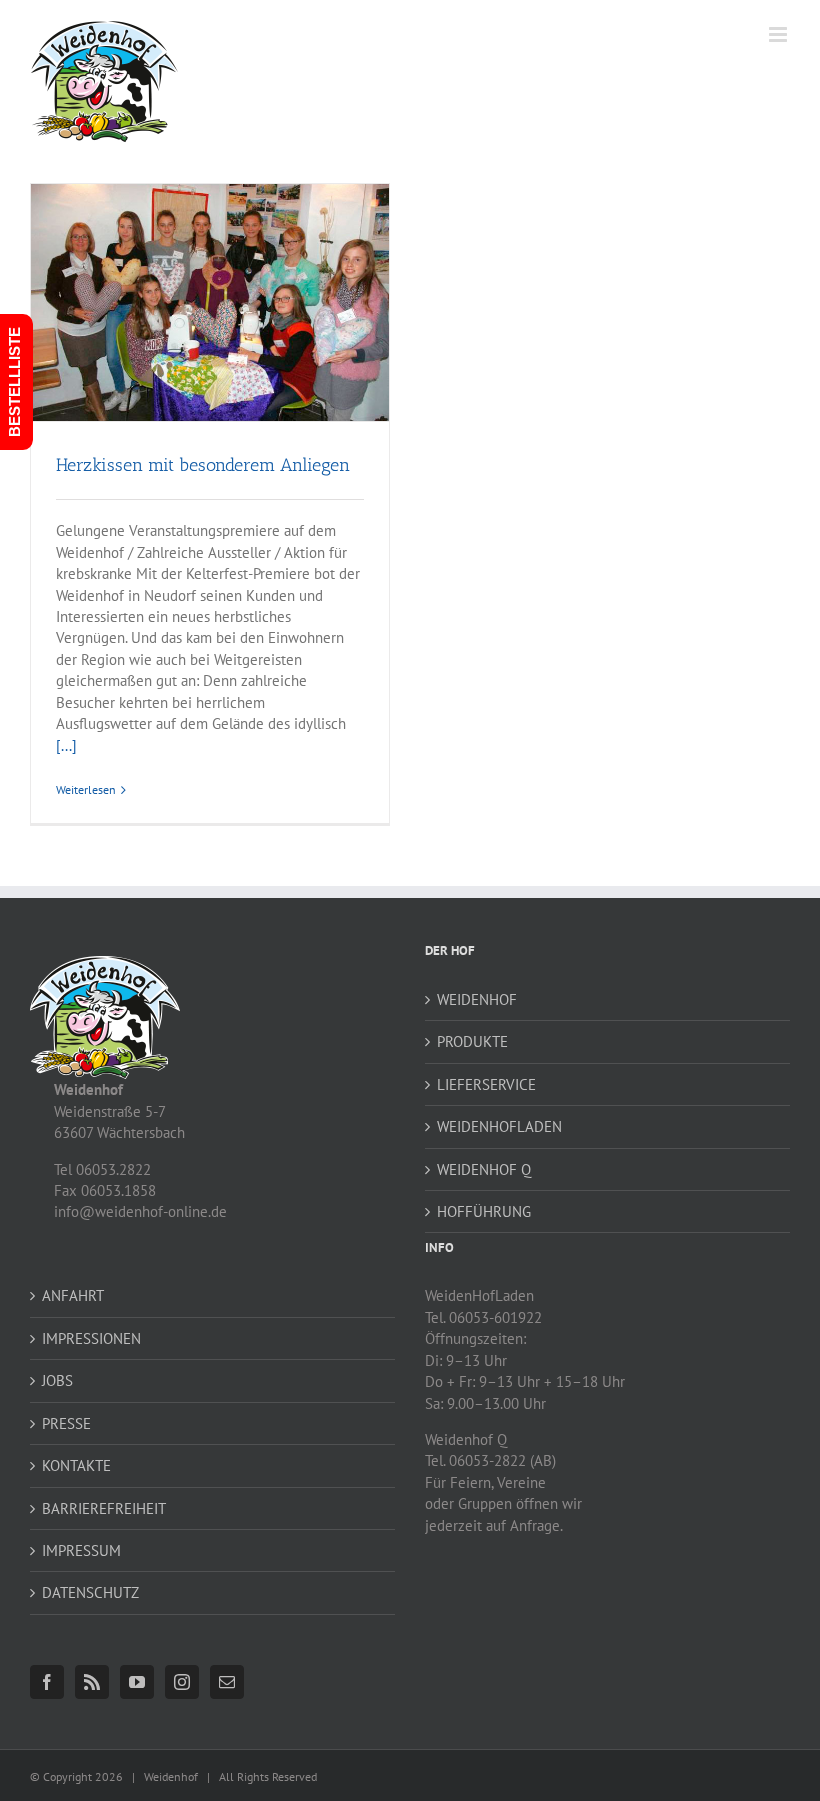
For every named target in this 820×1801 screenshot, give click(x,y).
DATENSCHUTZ (90, 1592)
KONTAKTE (76, 1465)
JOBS (57, 1380)
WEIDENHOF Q (484, 1169)
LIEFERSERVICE (486, 1084)
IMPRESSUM (81, 1550)
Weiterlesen (86, 789)
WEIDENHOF (477, 999)
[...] (66, 745)
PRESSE (66, 1423)
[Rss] (92, 1682)
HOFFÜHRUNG (484, 1211)
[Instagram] (182, 1682)
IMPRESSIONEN (91, 1338)
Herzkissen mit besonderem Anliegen (203, 465)
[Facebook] (47, 1682)
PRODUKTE (472, 1041)
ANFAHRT (73, 1295)
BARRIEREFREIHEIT (104, 1508)
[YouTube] (137, 1682)
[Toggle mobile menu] (779, 34)
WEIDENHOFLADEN (499, 1126)
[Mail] (227, 1682)
